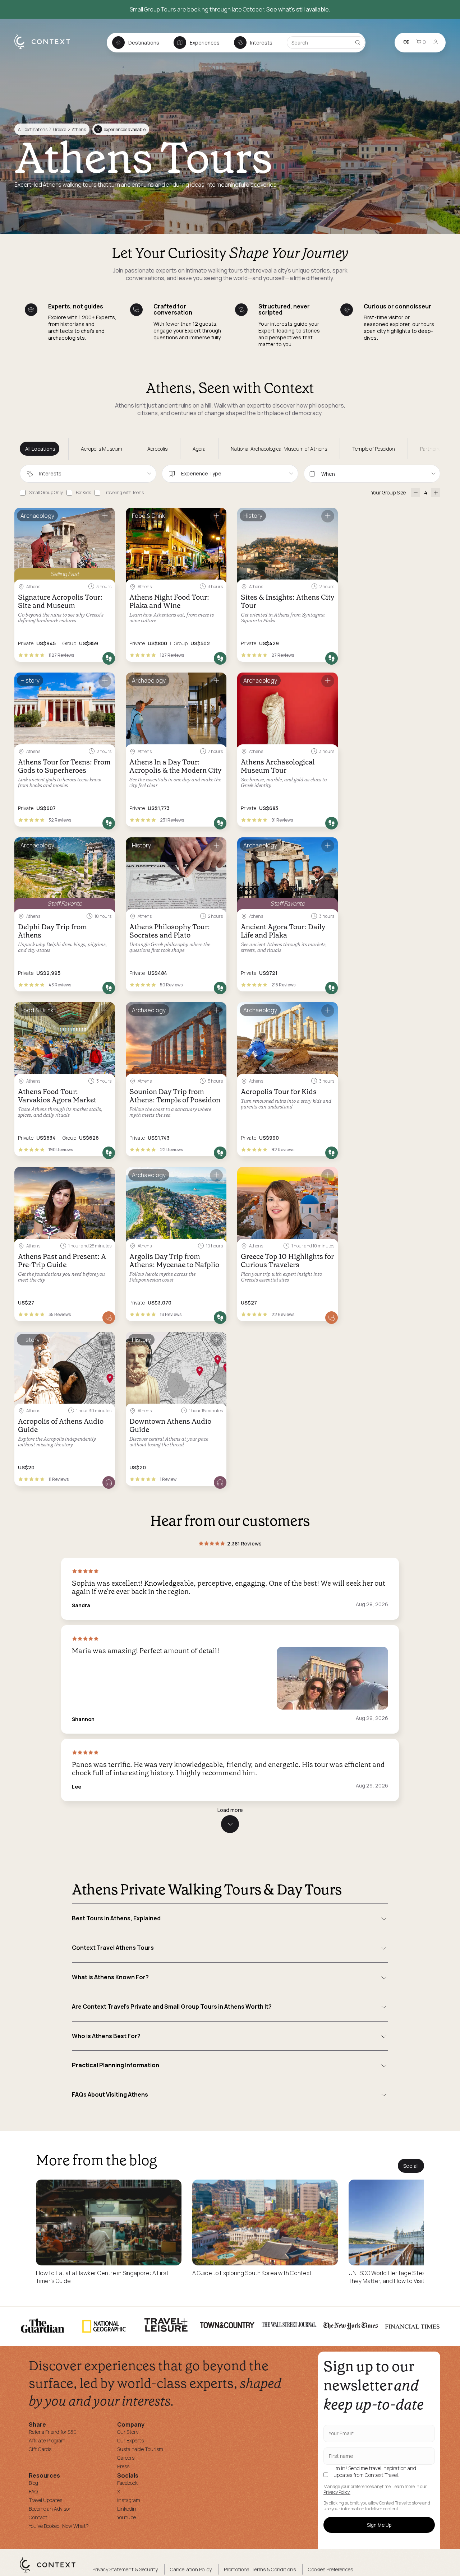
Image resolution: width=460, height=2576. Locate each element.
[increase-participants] (436, 492)
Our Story (128, 2432)
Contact (38, 2517)
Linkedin (127, 2509)
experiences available (121, 129)
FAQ (33, 2491)
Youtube (126, 2517)
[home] (46, 49)
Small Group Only (46, 492)
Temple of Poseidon (374, 449)
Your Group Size (388, 492)
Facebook (127, 2483)
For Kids (83, 492)
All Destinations (33, 129)
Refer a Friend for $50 (53, 2432)
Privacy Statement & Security (125, 2569)
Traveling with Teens (124, 492)
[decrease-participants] (416, 492)
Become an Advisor (50, 2509)
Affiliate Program (47, 2440)
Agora (199, 449)
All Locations (40, 449)
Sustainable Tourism (140, 2449)
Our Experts (130, 2440)
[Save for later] (105, 516)
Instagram (129, 2500)
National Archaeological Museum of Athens (279, 449)
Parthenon (432, 449)
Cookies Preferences (330, 2569)
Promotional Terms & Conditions (260, 2569)
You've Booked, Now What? (59, 2526)
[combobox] (88, 474)
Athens (79, 129)
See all (411, 2166)
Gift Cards (40, 2449)
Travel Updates (45, 2500)
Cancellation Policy (191, 2569)
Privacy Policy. (337, 2492)
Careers (126, 2458)
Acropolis (157, 449)
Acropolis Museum (102, 449)
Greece (60, 129)
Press (123, 2466)
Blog (33, 2483)
